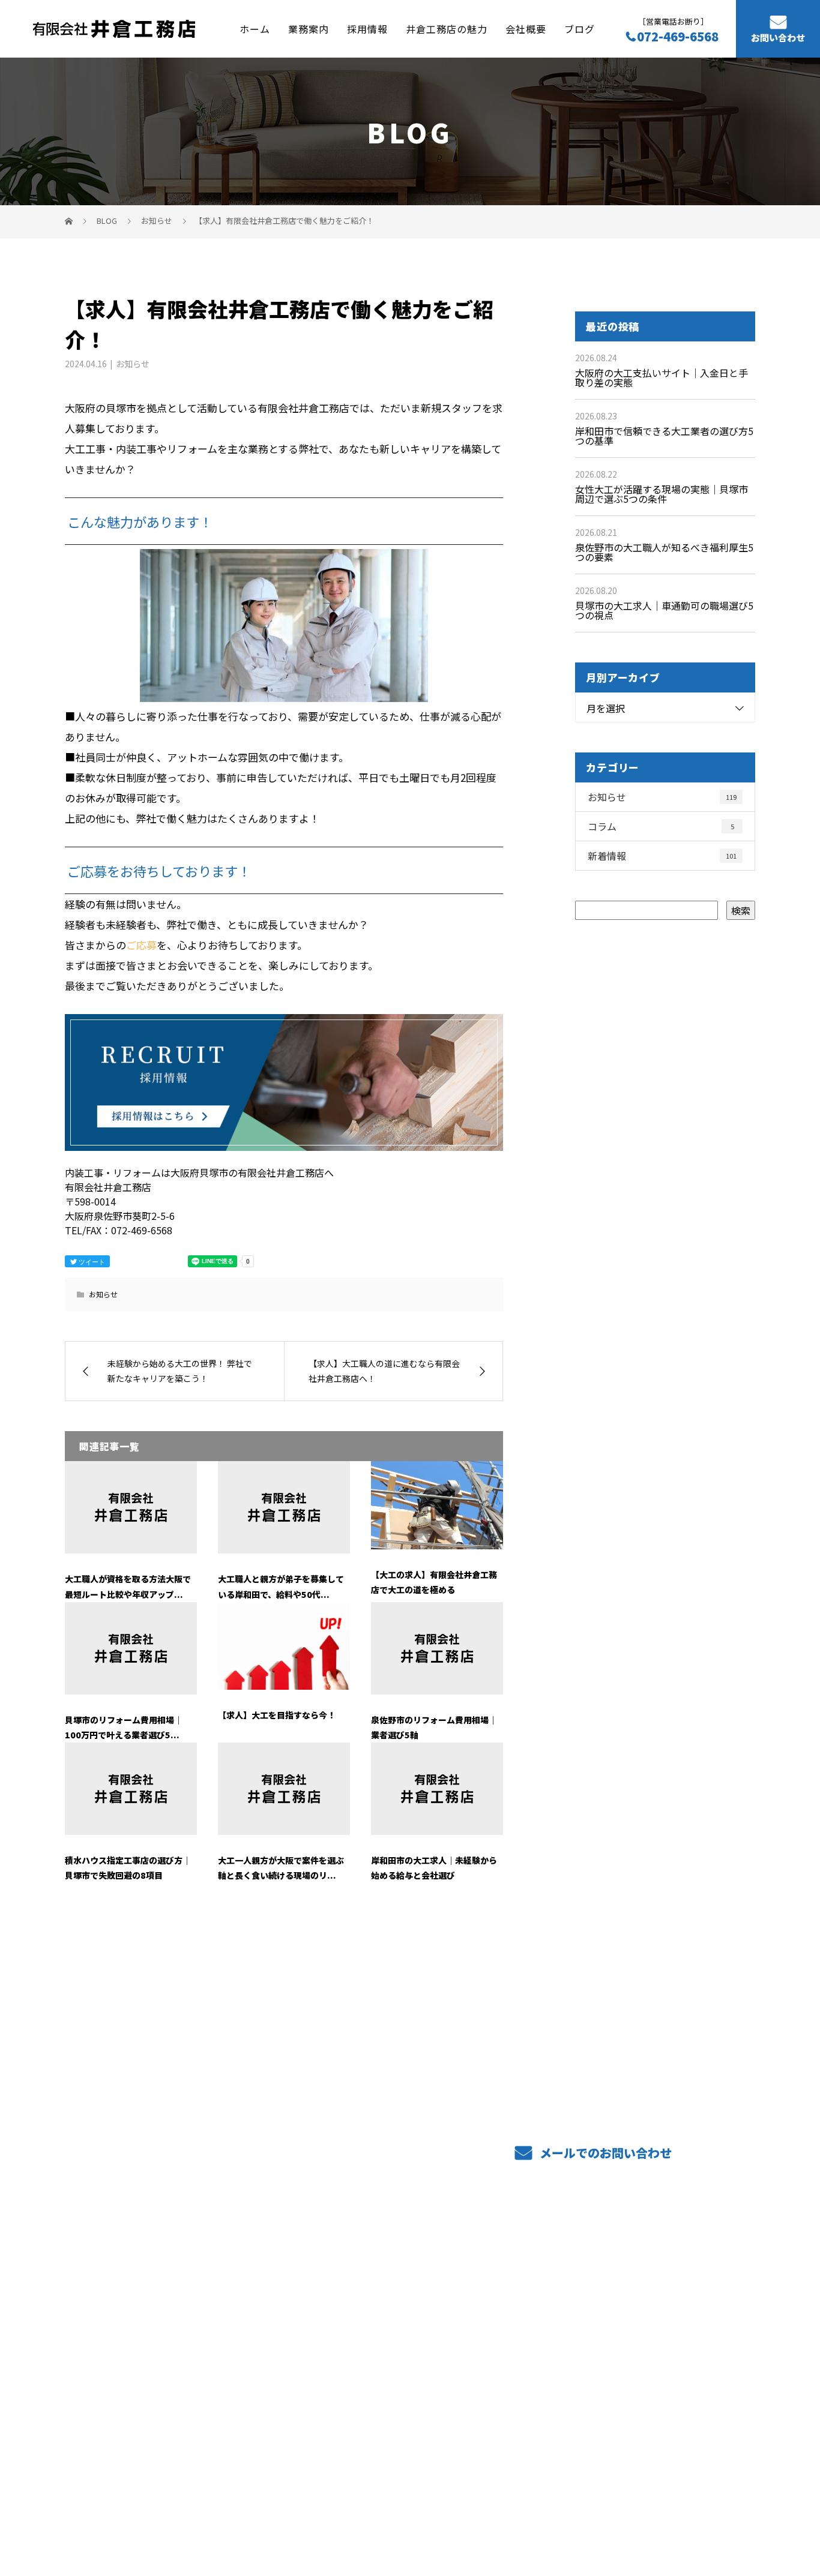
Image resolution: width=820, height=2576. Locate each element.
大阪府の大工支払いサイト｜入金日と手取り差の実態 (662, 377)
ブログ (580, 28)
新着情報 (662, 856)
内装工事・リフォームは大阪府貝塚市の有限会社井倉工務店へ (180, 2510)
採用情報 (367, 28)
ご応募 (141, 945)
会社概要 (526, 28)
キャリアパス (512, 2328)
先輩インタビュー (664, 2292)
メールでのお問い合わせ (604, 2153)
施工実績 (361, 2328)
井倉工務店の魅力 (447, 28)
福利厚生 (361, 2367)
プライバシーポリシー (705, 2511)
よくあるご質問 (517, 2292)
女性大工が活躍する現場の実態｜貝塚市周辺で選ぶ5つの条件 (662, 494)
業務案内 (309, 28)
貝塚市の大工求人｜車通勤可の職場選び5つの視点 (664, 610)
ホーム (255, 28)
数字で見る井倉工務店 (532, 2367)
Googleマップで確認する (126, 2434)
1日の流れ (505, 2310)
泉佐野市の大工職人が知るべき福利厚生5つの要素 (664, 552)
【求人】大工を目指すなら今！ (277, 1715)
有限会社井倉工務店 (126, 2292)
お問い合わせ (778, 38)
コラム (661, 826)
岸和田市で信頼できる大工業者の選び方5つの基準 (664, 436)
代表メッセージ (659, 2331)
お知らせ (133, 364)
